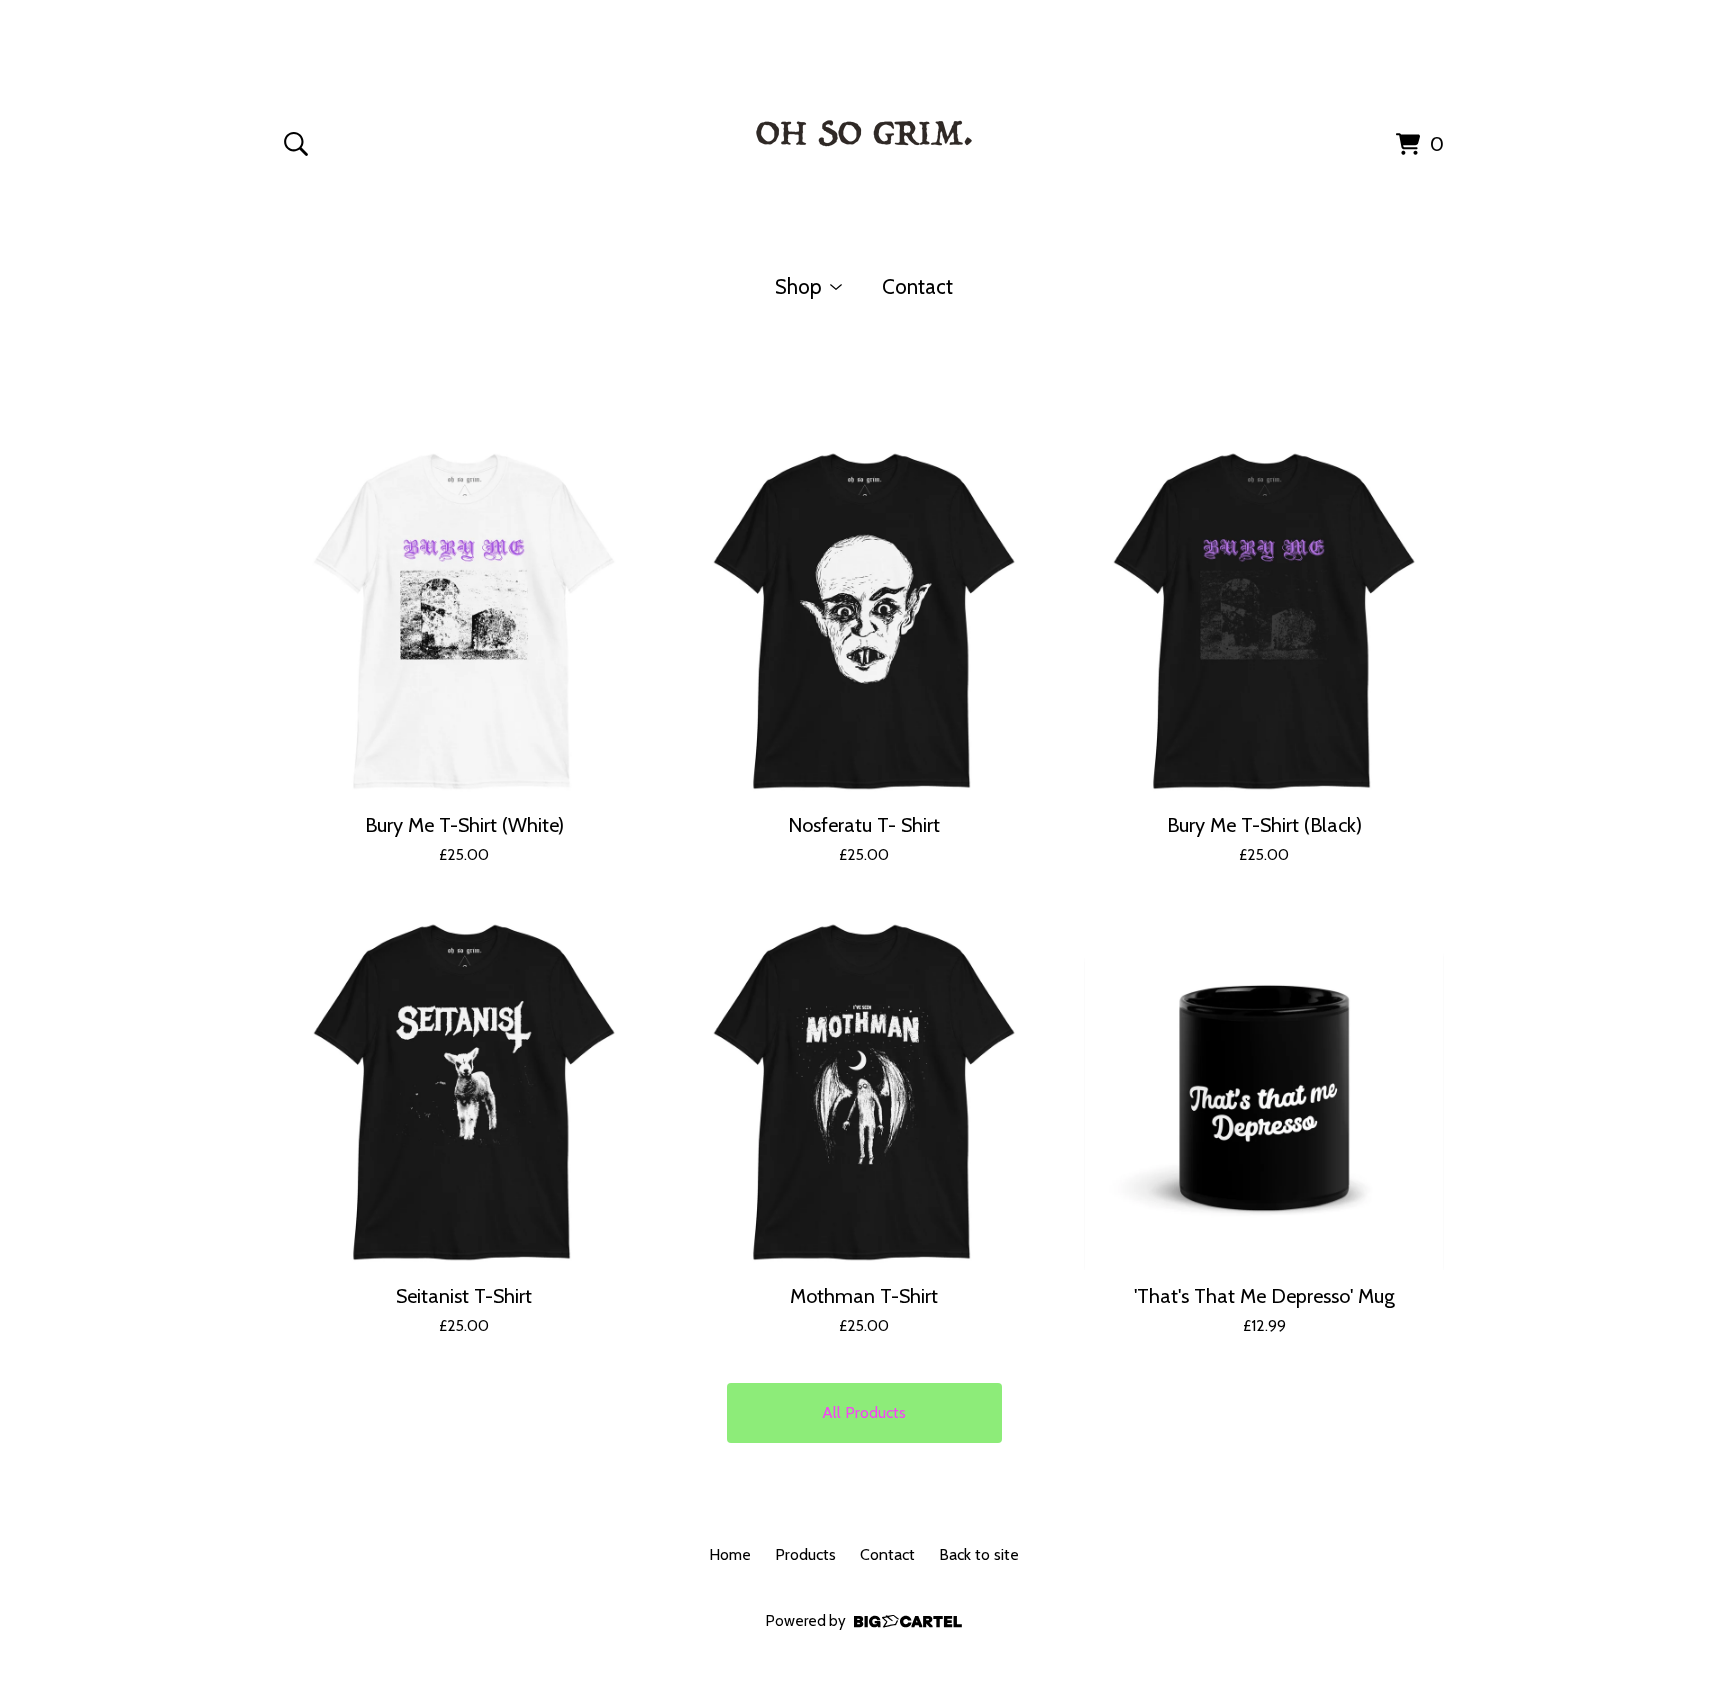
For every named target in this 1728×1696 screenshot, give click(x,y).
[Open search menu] (296, 144)
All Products (864, 1412)
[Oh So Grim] (864, 140)
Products (805, 1554)
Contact (917, 286)
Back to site (979, 1554)
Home (730, 1554)
